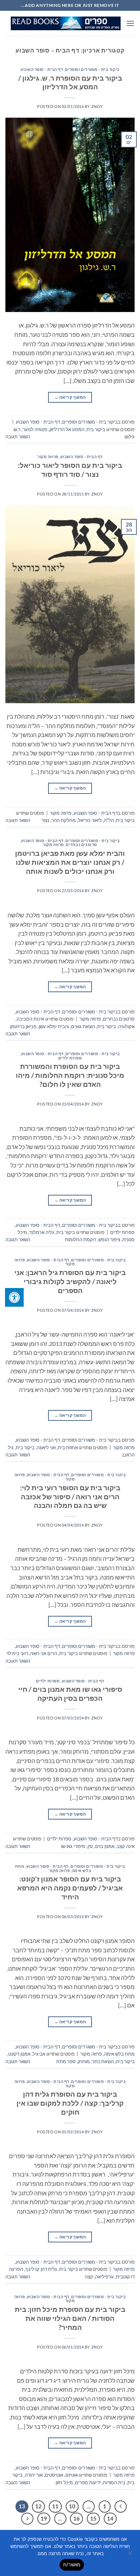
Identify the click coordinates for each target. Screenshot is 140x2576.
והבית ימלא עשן (54, 1026)
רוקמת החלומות (81, 1239)
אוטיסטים (54, 2475)
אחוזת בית (68, 1447)
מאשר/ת (72, 2564)
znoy (97, 106)
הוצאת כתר (103, 2061)
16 (76, 2518)
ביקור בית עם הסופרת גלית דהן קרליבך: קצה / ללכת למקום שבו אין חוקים (70, 2103)
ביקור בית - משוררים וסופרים (92, 69)
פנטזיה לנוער (35, 429)
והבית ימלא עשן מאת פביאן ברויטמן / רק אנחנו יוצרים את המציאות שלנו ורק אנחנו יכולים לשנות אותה (70, 862)
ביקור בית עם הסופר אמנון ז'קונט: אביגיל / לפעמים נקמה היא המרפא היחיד (70, 1888)
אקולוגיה (126, 1026)
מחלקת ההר (64, 820)
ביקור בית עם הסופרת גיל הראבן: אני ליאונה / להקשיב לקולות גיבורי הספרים (70, 1281)
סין (90, 1846)
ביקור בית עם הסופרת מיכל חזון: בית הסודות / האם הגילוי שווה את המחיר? (70, 2318)
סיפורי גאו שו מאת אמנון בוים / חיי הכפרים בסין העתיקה (70, 1694)
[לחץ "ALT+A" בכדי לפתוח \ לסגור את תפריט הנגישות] (14, 1297)
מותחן (84, 2061)
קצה (89, 2277)
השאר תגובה (18, 437)
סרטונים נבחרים (81, 844)
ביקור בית (96, 429)
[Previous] (121, 2507)
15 (93, 2518)
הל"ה (109, 820)
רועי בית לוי (17, 1653)
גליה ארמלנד (42, 1232)
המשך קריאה (70, 397)
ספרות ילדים (70, 1058)
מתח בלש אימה (119, 2054)
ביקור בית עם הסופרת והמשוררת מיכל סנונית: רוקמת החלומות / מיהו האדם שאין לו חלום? (70, 1075)
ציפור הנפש (109, 1239)
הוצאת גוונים (83, 1026)
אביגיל (39, 2054)
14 (110, 2518)
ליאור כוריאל (90, 820)
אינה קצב (126, 1846)
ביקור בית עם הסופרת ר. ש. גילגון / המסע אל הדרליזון (70, 82)
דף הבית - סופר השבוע (42, 69)
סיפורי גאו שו (73, 1846)
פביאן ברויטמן (23, 1026)
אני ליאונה (46, 1447)
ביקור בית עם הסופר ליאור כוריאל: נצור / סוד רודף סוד (70, 470)
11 (55, 2506)
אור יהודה (34, 2475)
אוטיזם (72, 2475)
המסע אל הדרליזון (67, 429)
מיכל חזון (64, 2482)
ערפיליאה (104, 2277)
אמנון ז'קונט (19, 2054)
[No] (130, 2555)
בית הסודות (114, 2482)
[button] (130, 23)
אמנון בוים (105, 1846)
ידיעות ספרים (88, 2482)
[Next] (27, 2519)
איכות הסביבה (30, 1019)
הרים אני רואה (44, 1653)
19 (44, 2518)
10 (72, 2506)
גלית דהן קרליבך (41, 2269)
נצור (45, 820)
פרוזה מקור (48, 457)
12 (38, 2506)
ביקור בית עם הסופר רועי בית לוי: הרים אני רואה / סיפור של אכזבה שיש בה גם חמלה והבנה (70, 1497)
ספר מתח (66, 2061)
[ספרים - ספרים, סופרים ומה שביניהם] (66, 23)
